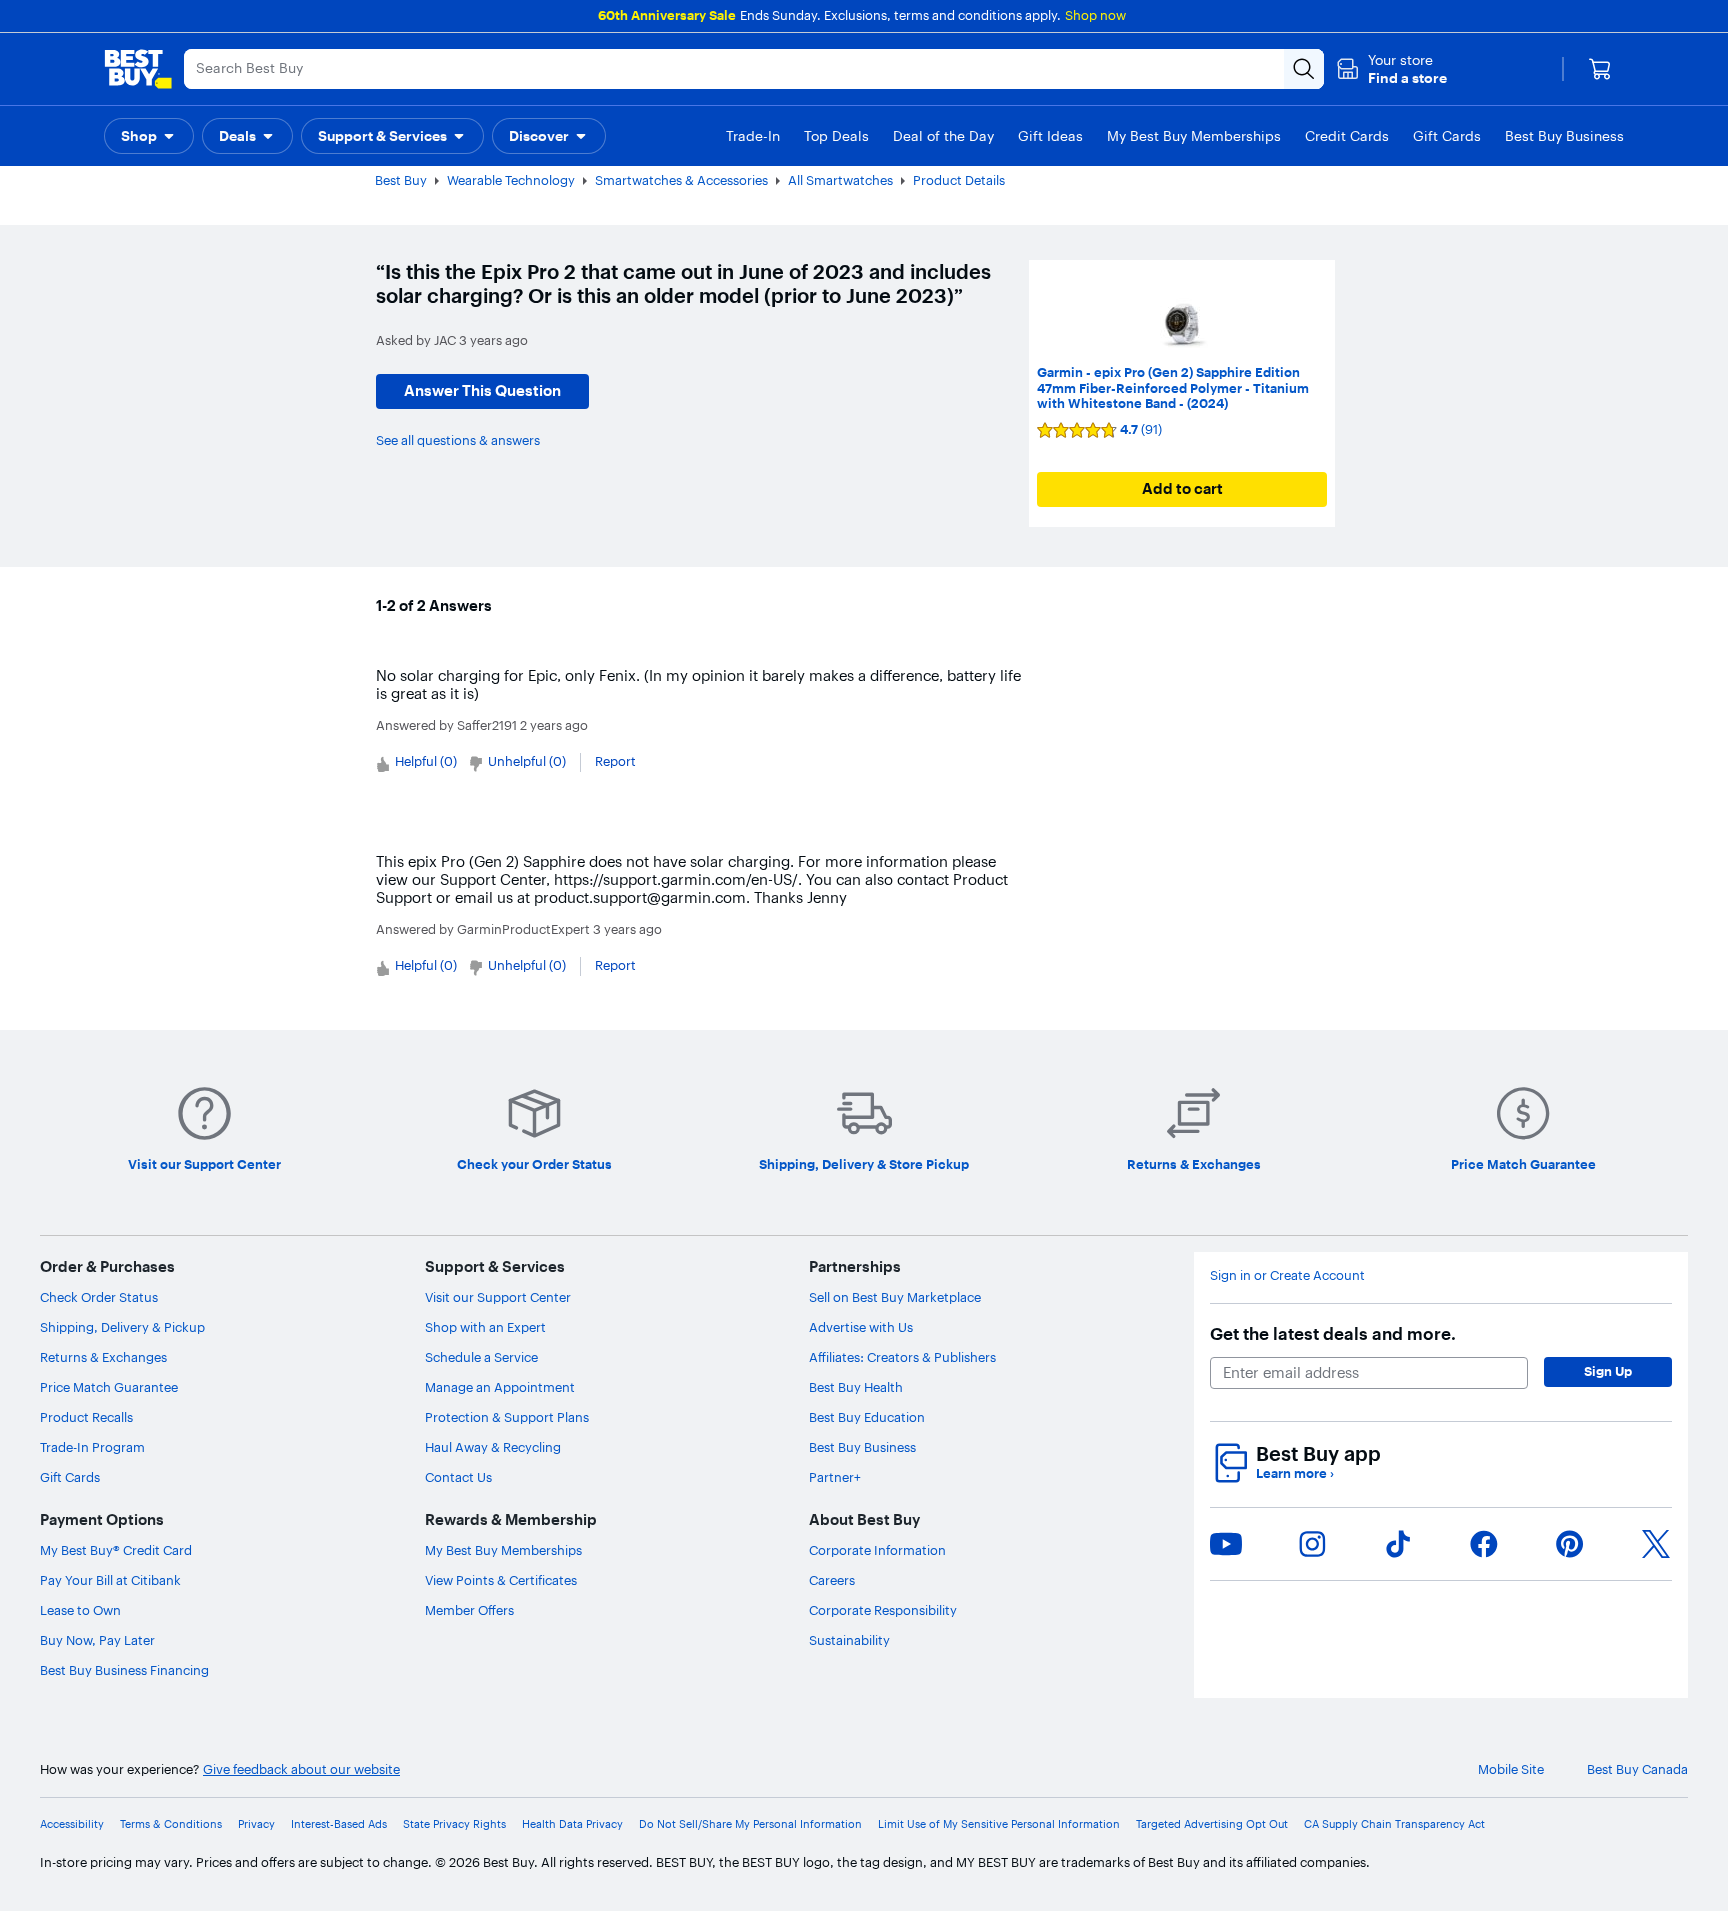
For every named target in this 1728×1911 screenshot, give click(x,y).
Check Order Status (99, 1297)
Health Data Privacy (572, 1824)
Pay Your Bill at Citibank (110, 1580)
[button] (1391, 69)
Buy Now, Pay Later (97, 1640)
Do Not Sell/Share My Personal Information (750, 1824)
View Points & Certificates (501, 1580)
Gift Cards (70, 1477)
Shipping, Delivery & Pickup (122, 1327)
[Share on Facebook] (1484, 1544)
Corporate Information (877, 1550)
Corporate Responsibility (883, 1610)
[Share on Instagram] (1312, 1544)
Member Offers (469, 1610)
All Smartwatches (840, 180)
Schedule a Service (481, 1357)
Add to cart (1182, 488)
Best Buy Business (862, 1447)
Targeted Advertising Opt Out (1212, 1824)
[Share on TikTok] (1398, 1544)
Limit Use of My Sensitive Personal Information (999, 1824)
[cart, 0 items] (1600, 69)
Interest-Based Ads (339, 1824)
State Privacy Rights (454, 1824)
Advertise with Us (861, 1327)
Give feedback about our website (301, 1769)
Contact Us (458, 1477)
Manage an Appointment (500, 1387)
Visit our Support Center (498, 1297)
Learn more (1295, 1473)
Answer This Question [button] (482, 390)
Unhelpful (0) (527, 761)
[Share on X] (1656, 1544)
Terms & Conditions (171, 1824)
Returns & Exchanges (103, 1357)
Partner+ (835, 1477)
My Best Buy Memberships (503, 1550)
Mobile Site (1511, 1769)
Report (615, 761)
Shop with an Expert (485, 1327)
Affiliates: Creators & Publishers (902, 1357)
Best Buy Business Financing (124, 1670)
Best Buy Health (856, 1387)
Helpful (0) (426, 761)
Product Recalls (86, 1417)
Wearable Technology (511, 180)
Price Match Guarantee (109, 1387)
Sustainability (849, 1640)
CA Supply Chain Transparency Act (1394, 1824)
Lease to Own (80, 1610)
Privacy (256, 1824)
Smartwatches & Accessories (681, 180)
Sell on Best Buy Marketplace (895, 1297)
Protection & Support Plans (507, 1417)
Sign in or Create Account (1287, 1275)
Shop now (1095, 15)
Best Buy (401, 180)
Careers (832, 1580)
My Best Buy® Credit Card (116, 1550)
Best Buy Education (867, 1417)
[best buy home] (138, 69)
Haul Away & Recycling (493, 1447)
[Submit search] (1304, 69)
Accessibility (72, 1824)
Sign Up (1608, 1371)
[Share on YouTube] (1226, 1544)
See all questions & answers (458, 440)
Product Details (959, 180)
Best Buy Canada (1637, 1769)
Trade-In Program (92, 1447)
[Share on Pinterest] (1570, 1544)
